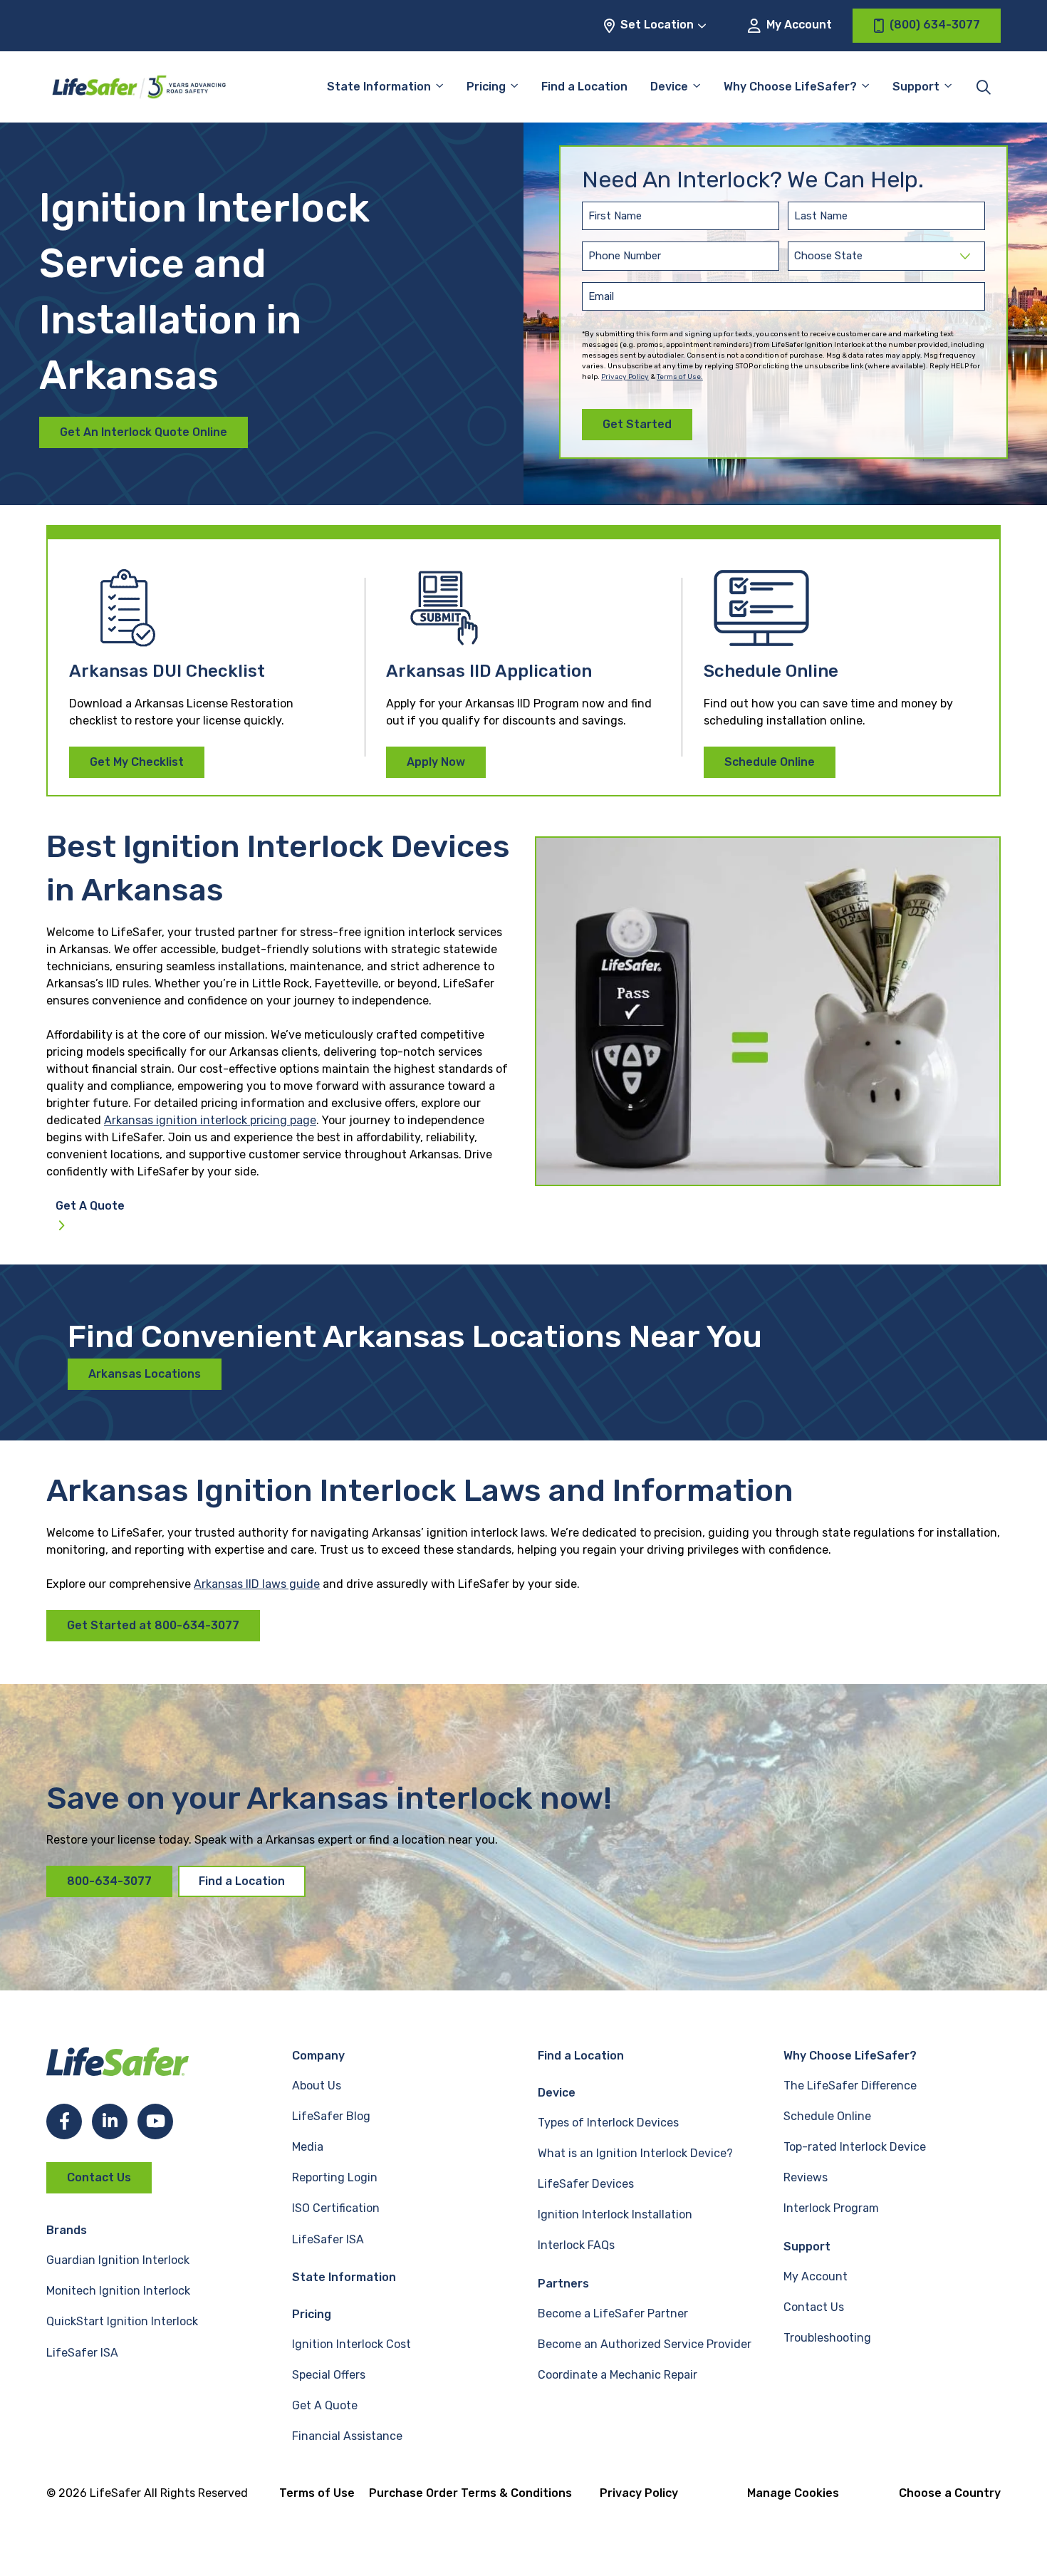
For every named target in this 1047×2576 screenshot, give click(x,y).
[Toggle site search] (984, 87)
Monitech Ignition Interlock (118, 2291)
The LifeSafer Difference (850, 2086)
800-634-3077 (109, 1881)
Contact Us (99, 2177)
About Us (317, 2086)
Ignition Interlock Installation (615, 2214)
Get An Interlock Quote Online (144, 432)
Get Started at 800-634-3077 (153, 1625)
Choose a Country (950, 2493)
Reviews (806, 2177)
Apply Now (436, 762)
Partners (563, 2284)
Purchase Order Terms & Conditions (470, 2493)
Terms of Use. (680, 377)
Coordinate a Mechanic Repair (618, 2375)
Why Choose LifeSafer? (790, 87)
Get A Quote (90, 1206)
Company (318, 2056)
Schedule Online (770, 762)
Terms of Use (317, 2493)
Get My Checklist (137, 762)
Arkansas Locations (145, 1374)
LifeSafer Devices (586, 2184)
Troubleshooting (827, 2338)
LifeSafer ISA (82, 2353)
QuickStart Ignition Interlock (122, 2321)
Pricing (486, 87)
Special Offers (329, 2375)
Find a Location (584, 87)
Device (669, 87)
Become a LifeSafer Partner (613, 2313)
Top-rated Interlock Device (855, 2147)
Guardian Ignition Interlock (118, 2260)
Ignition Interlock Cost (351, 2344)
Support (807, 2247)
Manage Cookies (793, 2493)
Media (308, 2147)
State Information (379, 87)
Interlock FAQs (576, 2245)
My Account (798, 25)
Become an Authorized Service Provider (645, 2344)
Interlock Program (831, 2208)
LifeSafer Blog (331, 2116)
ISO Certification (336, 2208)
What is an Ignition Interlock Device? (635, 2153)
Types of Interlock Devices (608, 2123)
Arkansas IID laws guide (257, 1584)
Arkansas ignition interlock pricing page (210, 1120)
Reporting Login (335, 2177)
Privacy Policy (625, 377)
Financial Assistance (347, 2436)
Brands (67, 2230)
